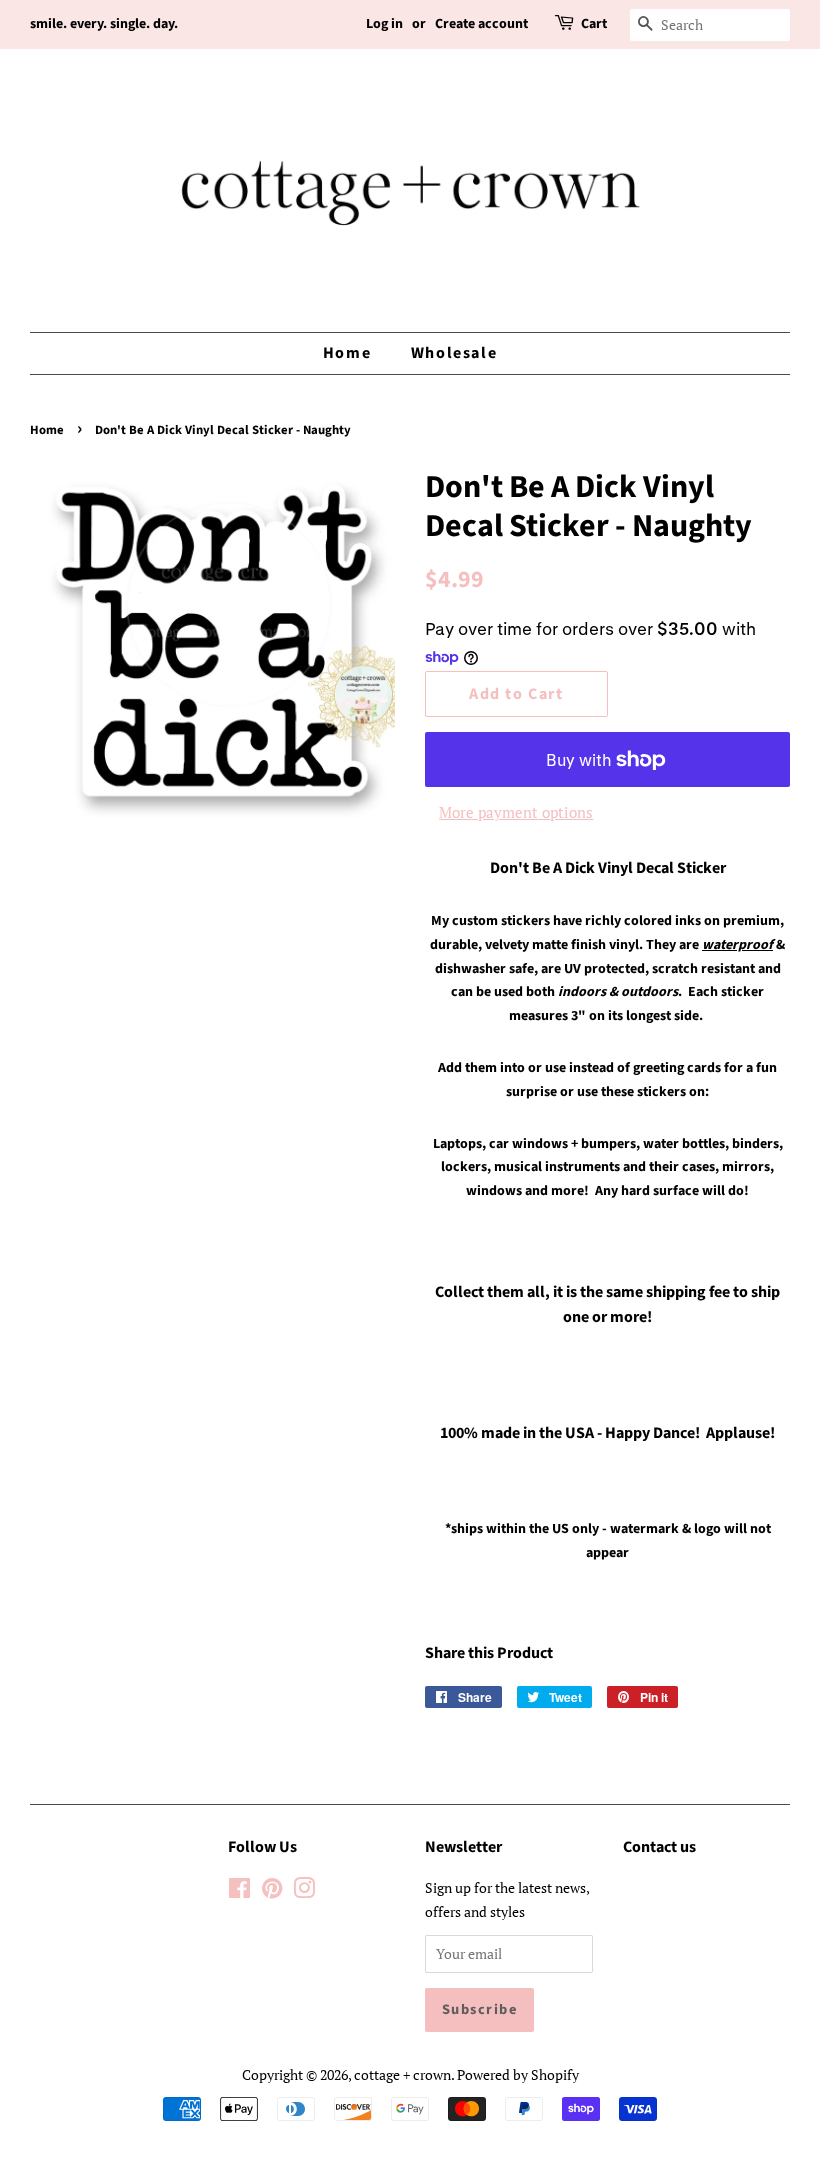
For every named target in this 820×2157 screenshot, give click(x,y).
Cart (594, 24)
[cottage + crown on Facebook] (239, 1891)
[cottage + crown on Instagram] (304, 1891)
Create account (481, 24)
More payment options (516, 812)
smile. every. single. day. (104, 24)
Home (347, 353)
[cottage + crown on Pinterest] (272, 1891)
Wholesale (454, 353)
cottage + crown (402, 2074)
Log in (384, 24)
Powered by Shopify (518, 2074)
